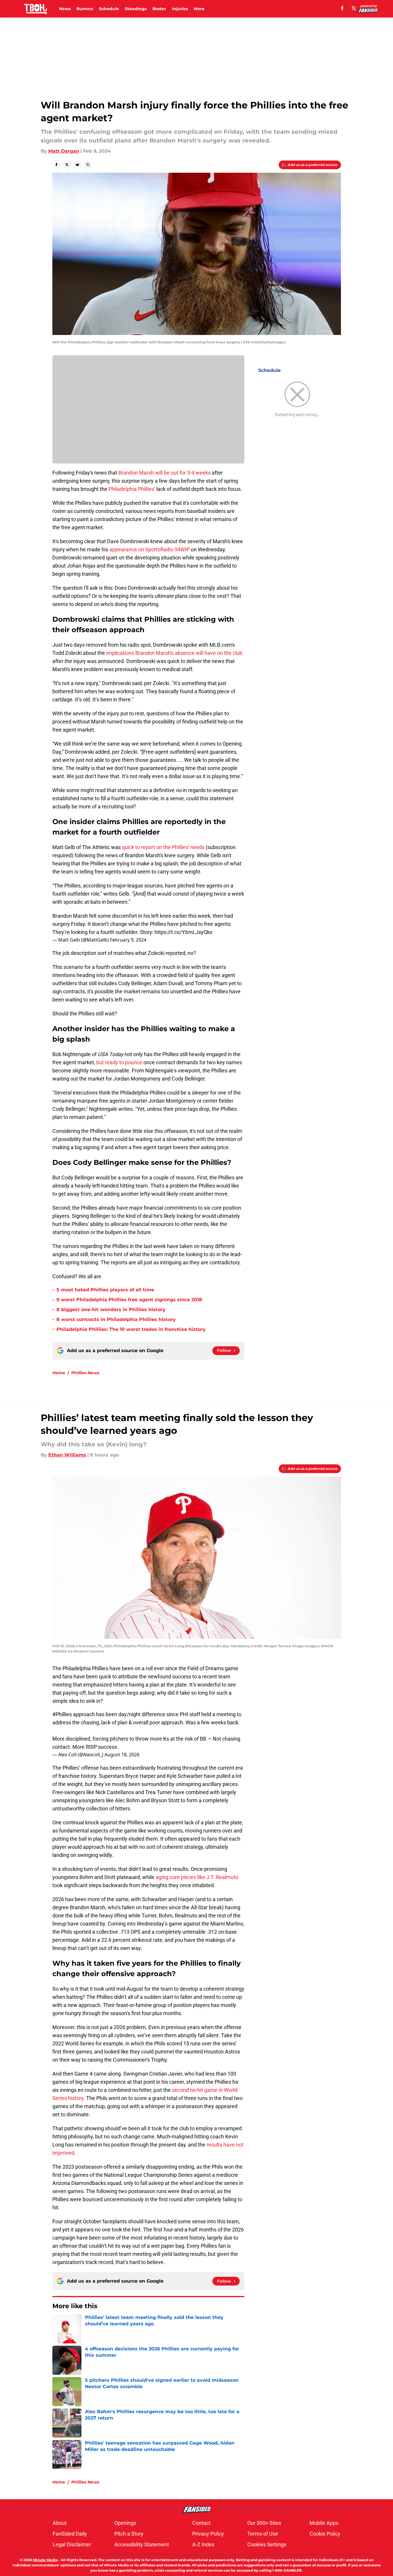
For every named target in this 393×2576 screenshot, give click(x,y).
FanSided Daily (70, 2534)
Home (59, 1373)
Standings (136, 9)
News (65, 9)
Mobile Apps (324, 2523)
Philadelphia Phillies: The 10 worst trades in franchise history (131, 1329)
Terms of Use (263, 2534)
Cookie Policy (325, 2534)
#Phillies (62, 1714)
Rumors (85, 9)
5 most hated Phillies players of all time (105, 1290)
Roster (159, 9)
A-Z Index (203, 2544)
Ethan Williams (67, 1455)
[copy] (88, 165)
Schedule (109, 9)
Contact (201, 2523)
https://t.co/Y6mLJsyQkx (183, 932)
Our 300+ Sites (264, 2523)
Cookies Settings (267, 2544)
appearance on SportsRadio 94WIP (150, 549)
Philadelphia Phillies (131, 489)
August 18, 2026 (122, 1755)
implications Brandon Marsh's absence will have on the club (174, 653)
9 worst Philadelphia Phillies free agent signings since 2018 (129, 1300)
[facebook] (342, 8)
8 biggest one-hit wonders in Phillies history (111, 1310)
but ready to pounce (119, 1062)
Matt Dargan (64, 151)
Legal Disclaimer (72, 2544)
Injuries (180, 9)
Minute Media (45, 2560)
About (60, 2523)
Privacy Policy (208, 2534)
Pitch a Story (129, 2534)
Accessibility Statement (142, 2544)
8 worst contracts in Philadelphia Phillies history (116, 1319)
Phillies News (85, 1373)
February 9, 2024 (128, 940)
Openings (125, 2523)
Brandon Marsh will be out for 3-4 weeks (165, 473)
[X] (354, 8)
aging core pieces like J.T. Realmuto (197, 1877)
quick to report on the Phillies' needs (163, 847)
